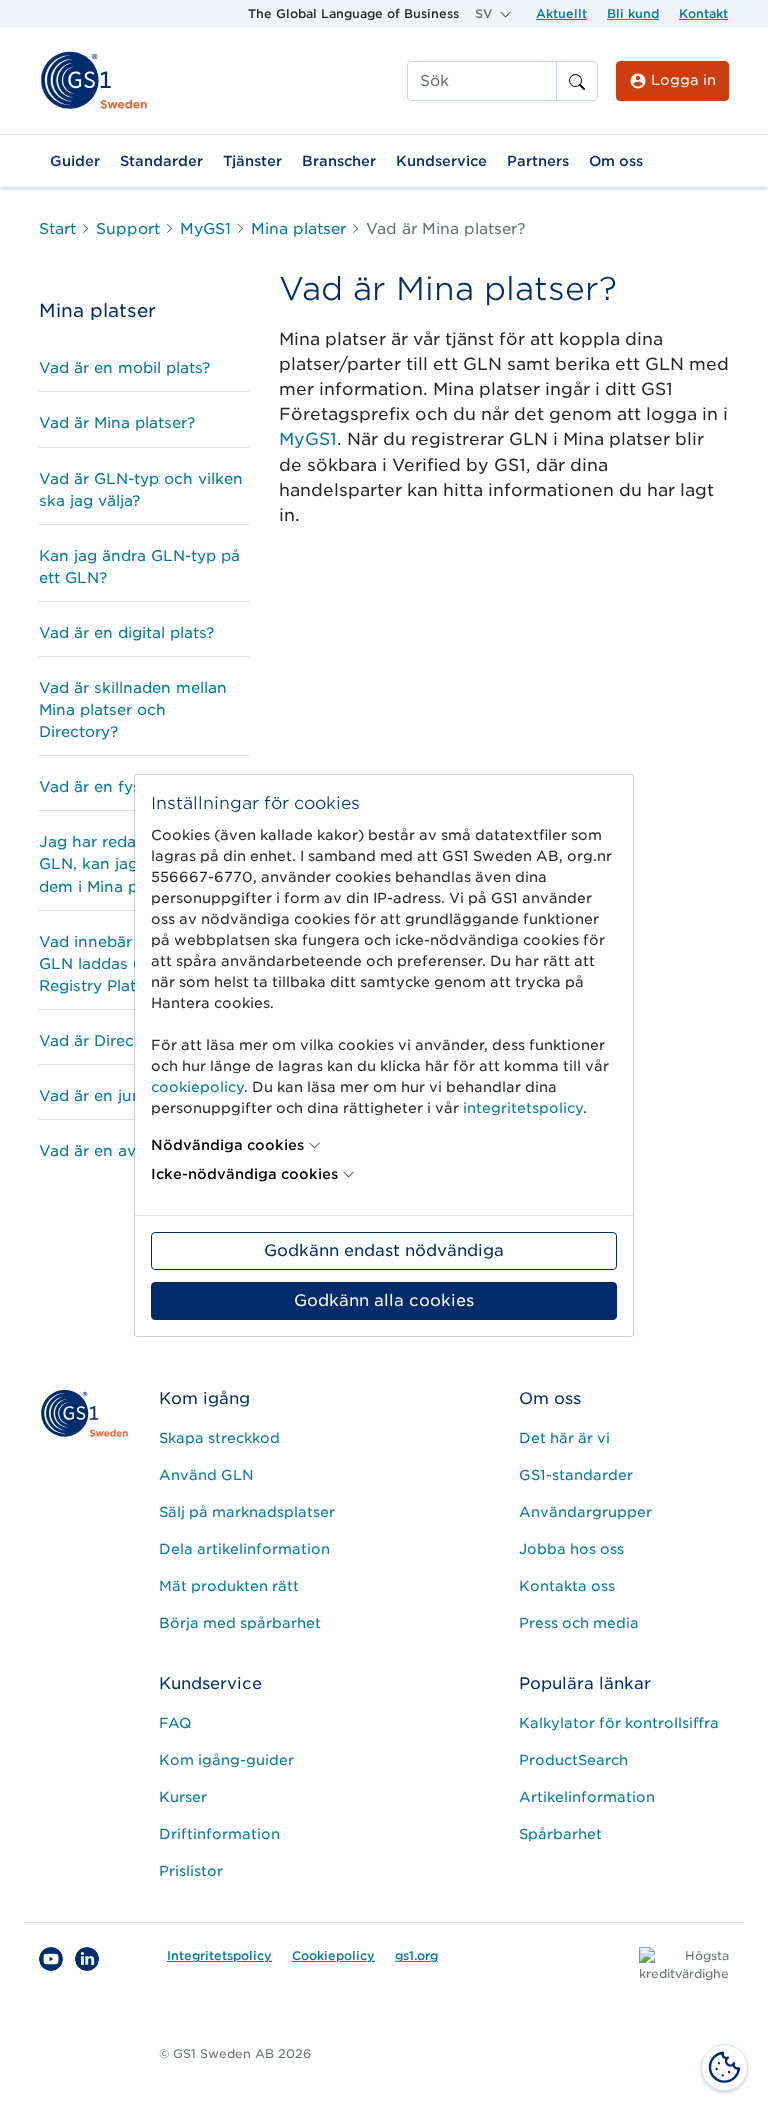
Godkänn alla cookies (384, 1300)
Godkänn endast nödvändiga (384, 1250)
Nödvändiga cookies (227, 1145)
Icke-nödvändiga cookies (244, 1174)
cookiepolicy (197, 1087)
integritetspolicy (523, 1108)
